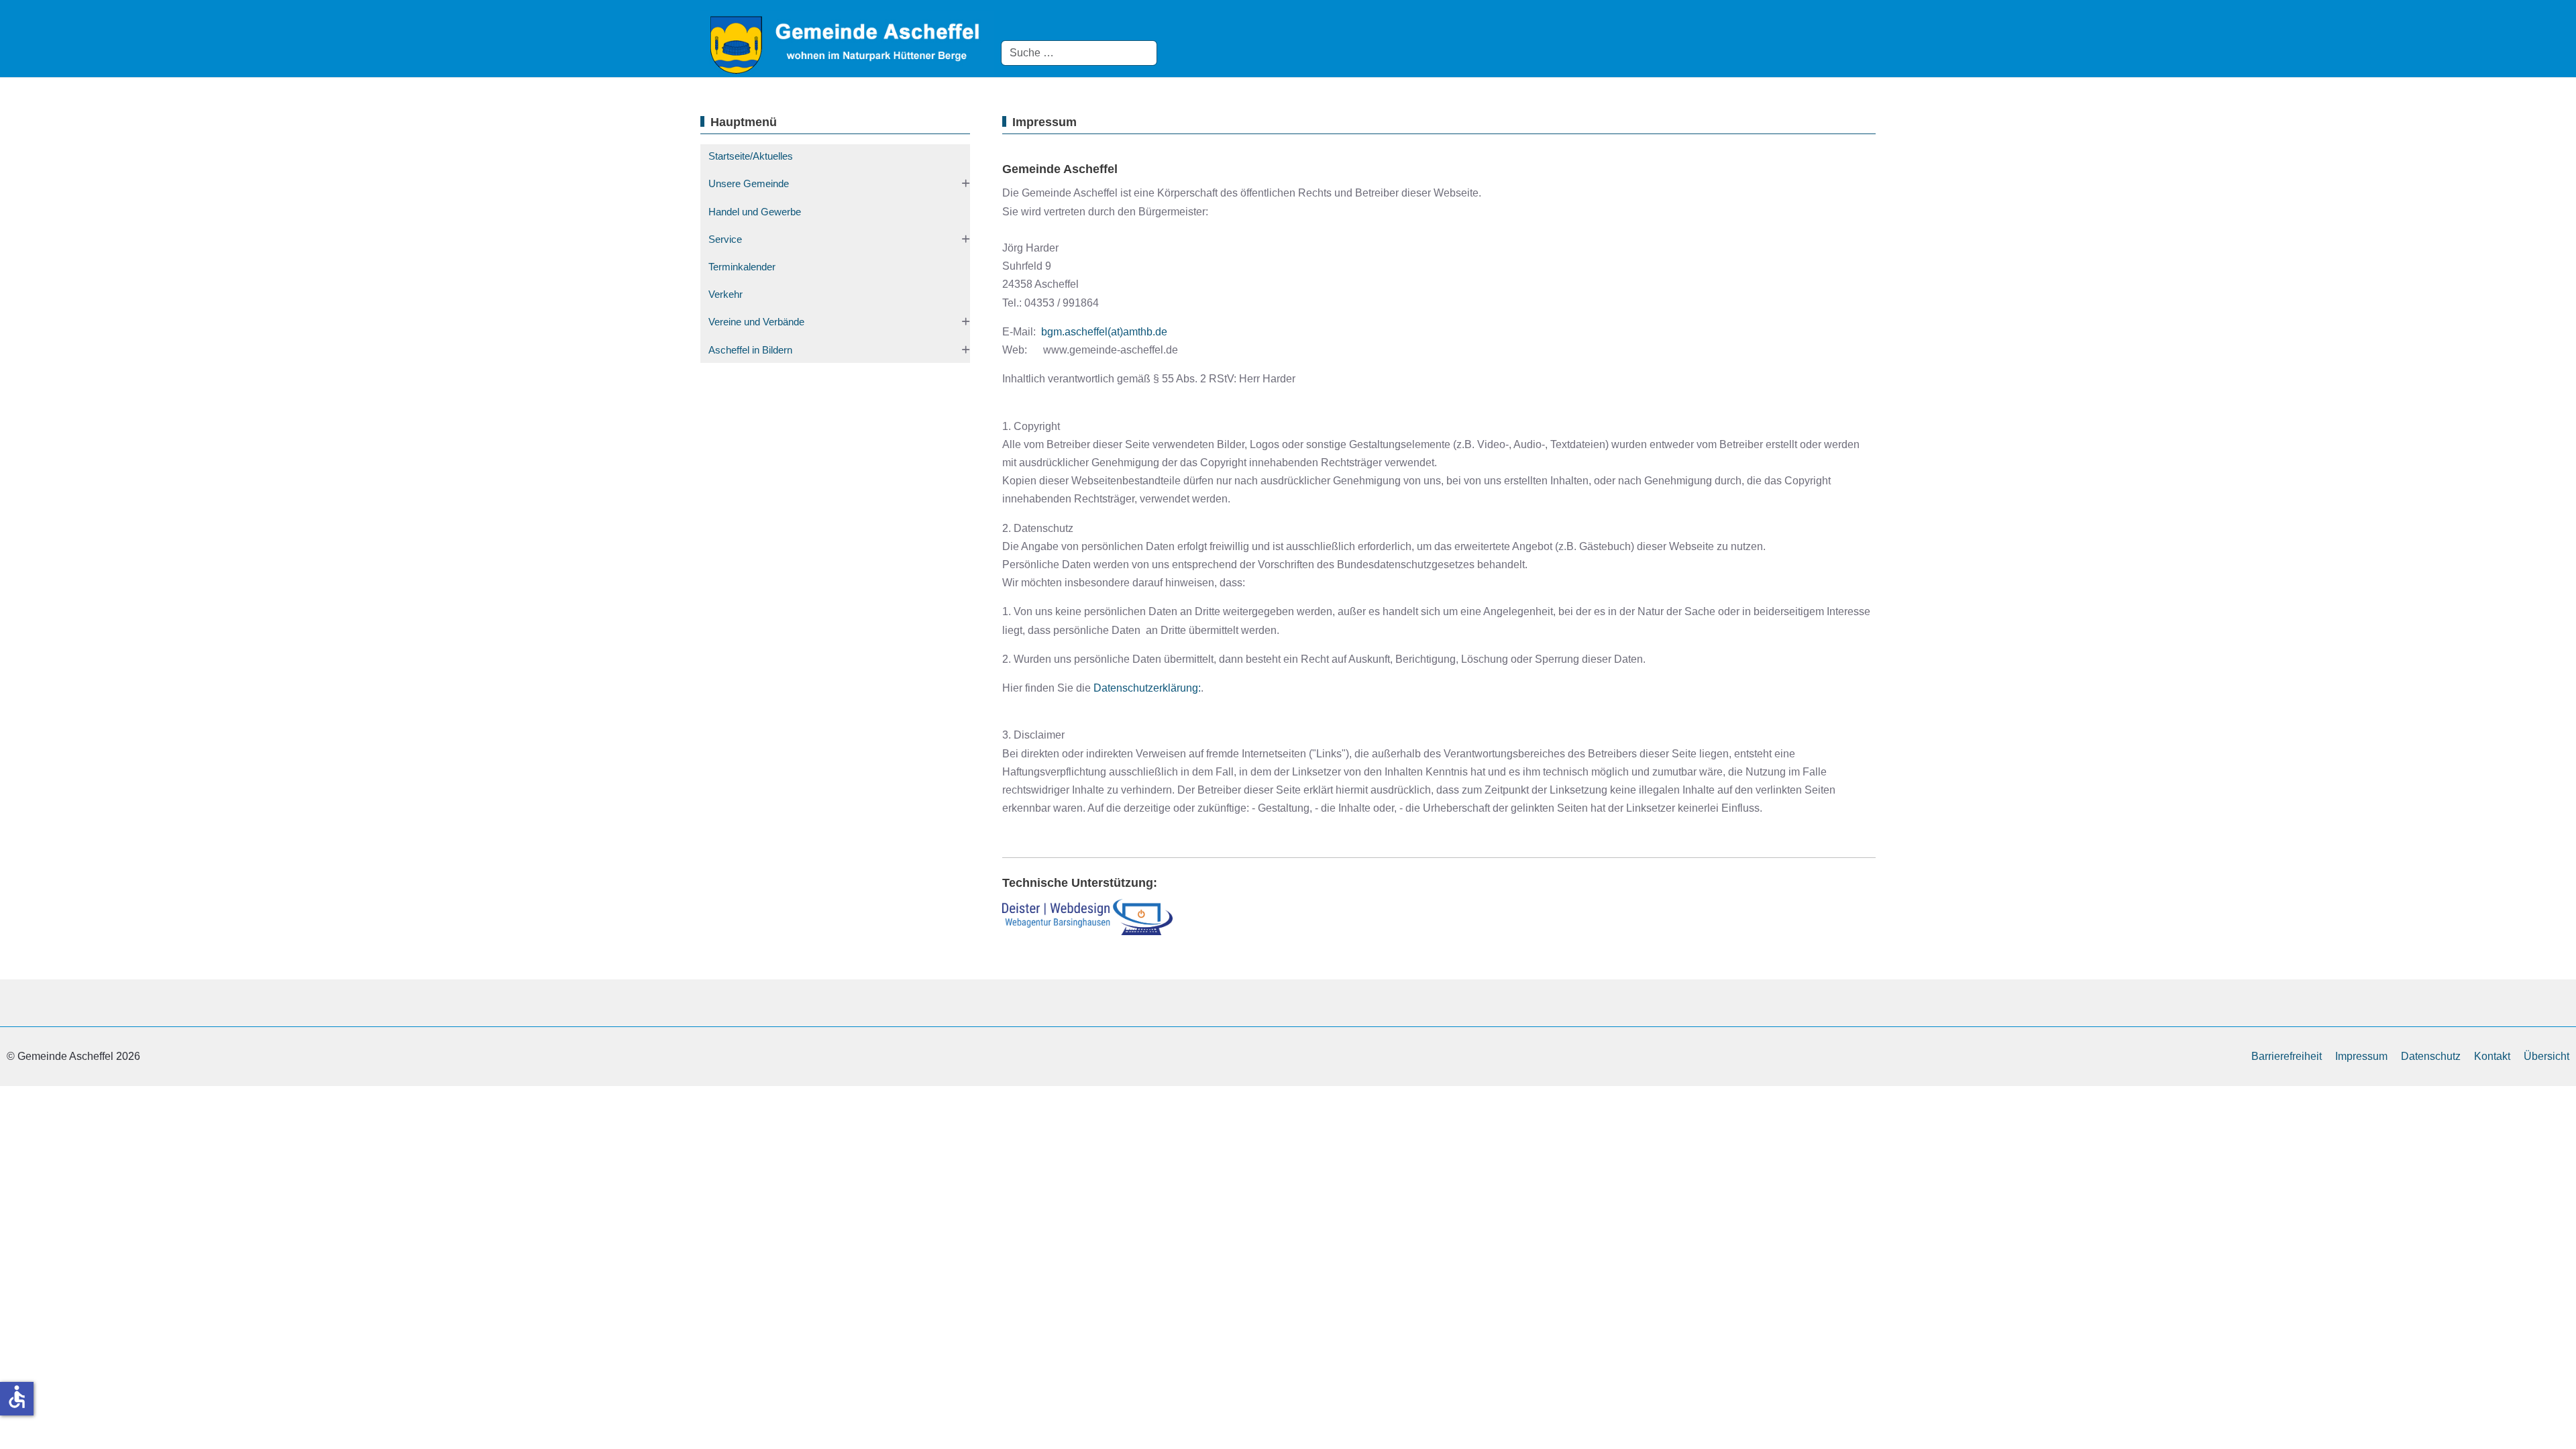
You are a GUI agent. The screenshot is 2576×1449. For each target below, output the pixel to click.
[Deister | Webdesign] (1087, 917)
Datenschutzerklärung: (1147, 688)
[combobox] (1079, 53)
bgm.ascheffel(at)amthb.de (1104, 332)
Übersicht (2546, 1056)
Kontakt (2492, 1056)
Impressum (2361, 1056)
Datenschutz (2431, 1056)
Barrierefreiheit (2287, 1056)
